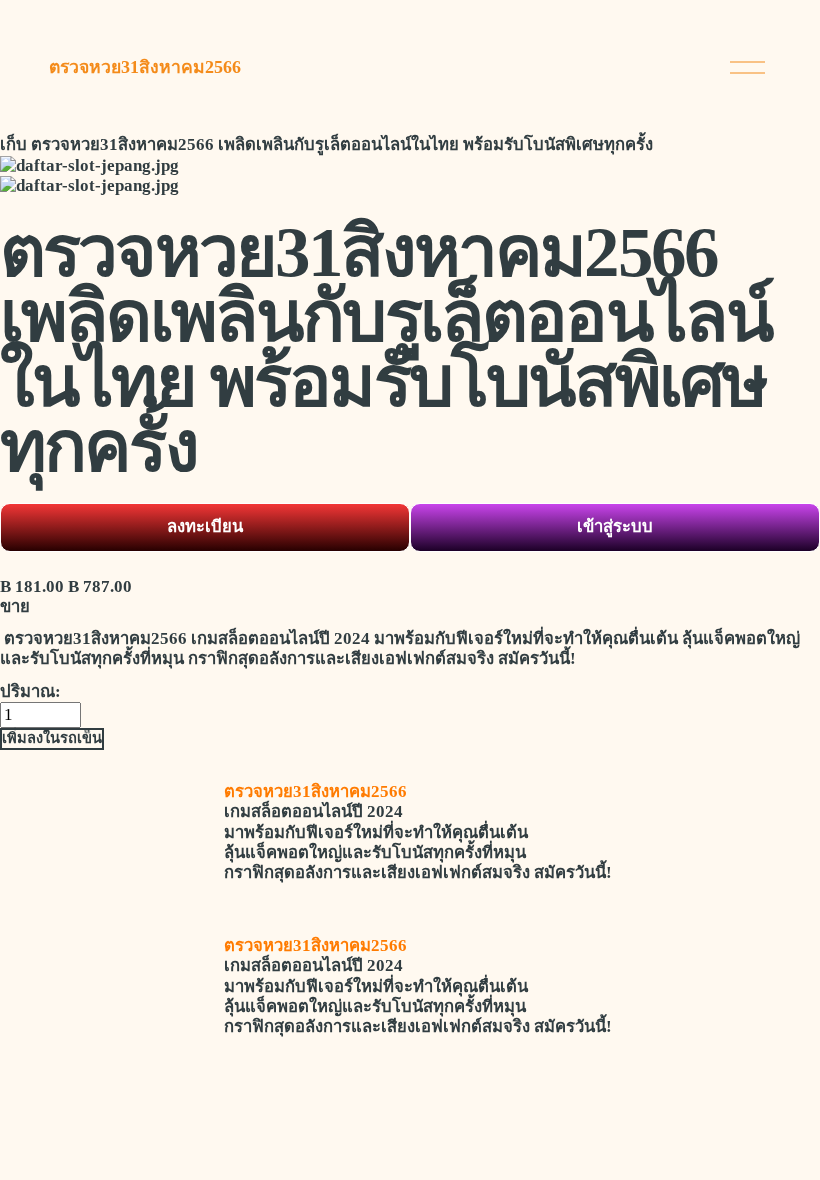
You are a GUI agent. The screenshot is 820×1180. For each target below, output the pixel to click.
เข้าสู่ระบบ (615, 526)
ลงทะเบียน (205, 526)
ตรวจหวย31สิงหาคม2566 (145, 67)
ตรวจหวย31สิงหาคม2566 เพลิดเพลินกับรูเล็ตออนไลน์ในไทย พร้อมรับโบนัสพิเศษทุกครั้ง (342, 144)
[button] (52, 739)
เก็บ (13, 144)
